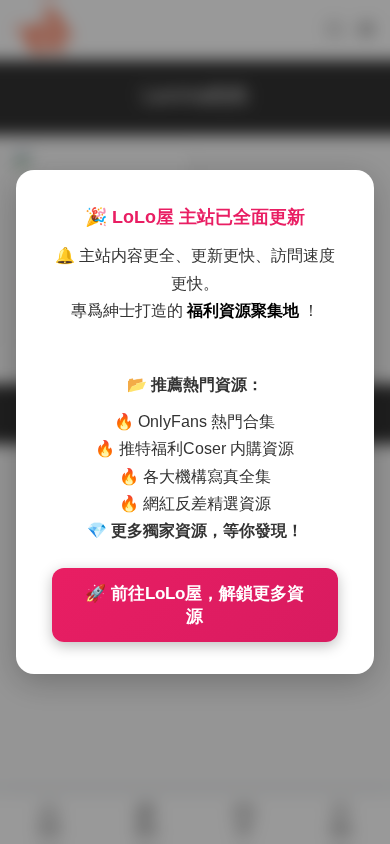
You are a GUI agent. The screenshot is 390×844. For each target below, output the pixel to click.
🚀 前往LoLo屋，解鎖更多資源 (194, 605)
